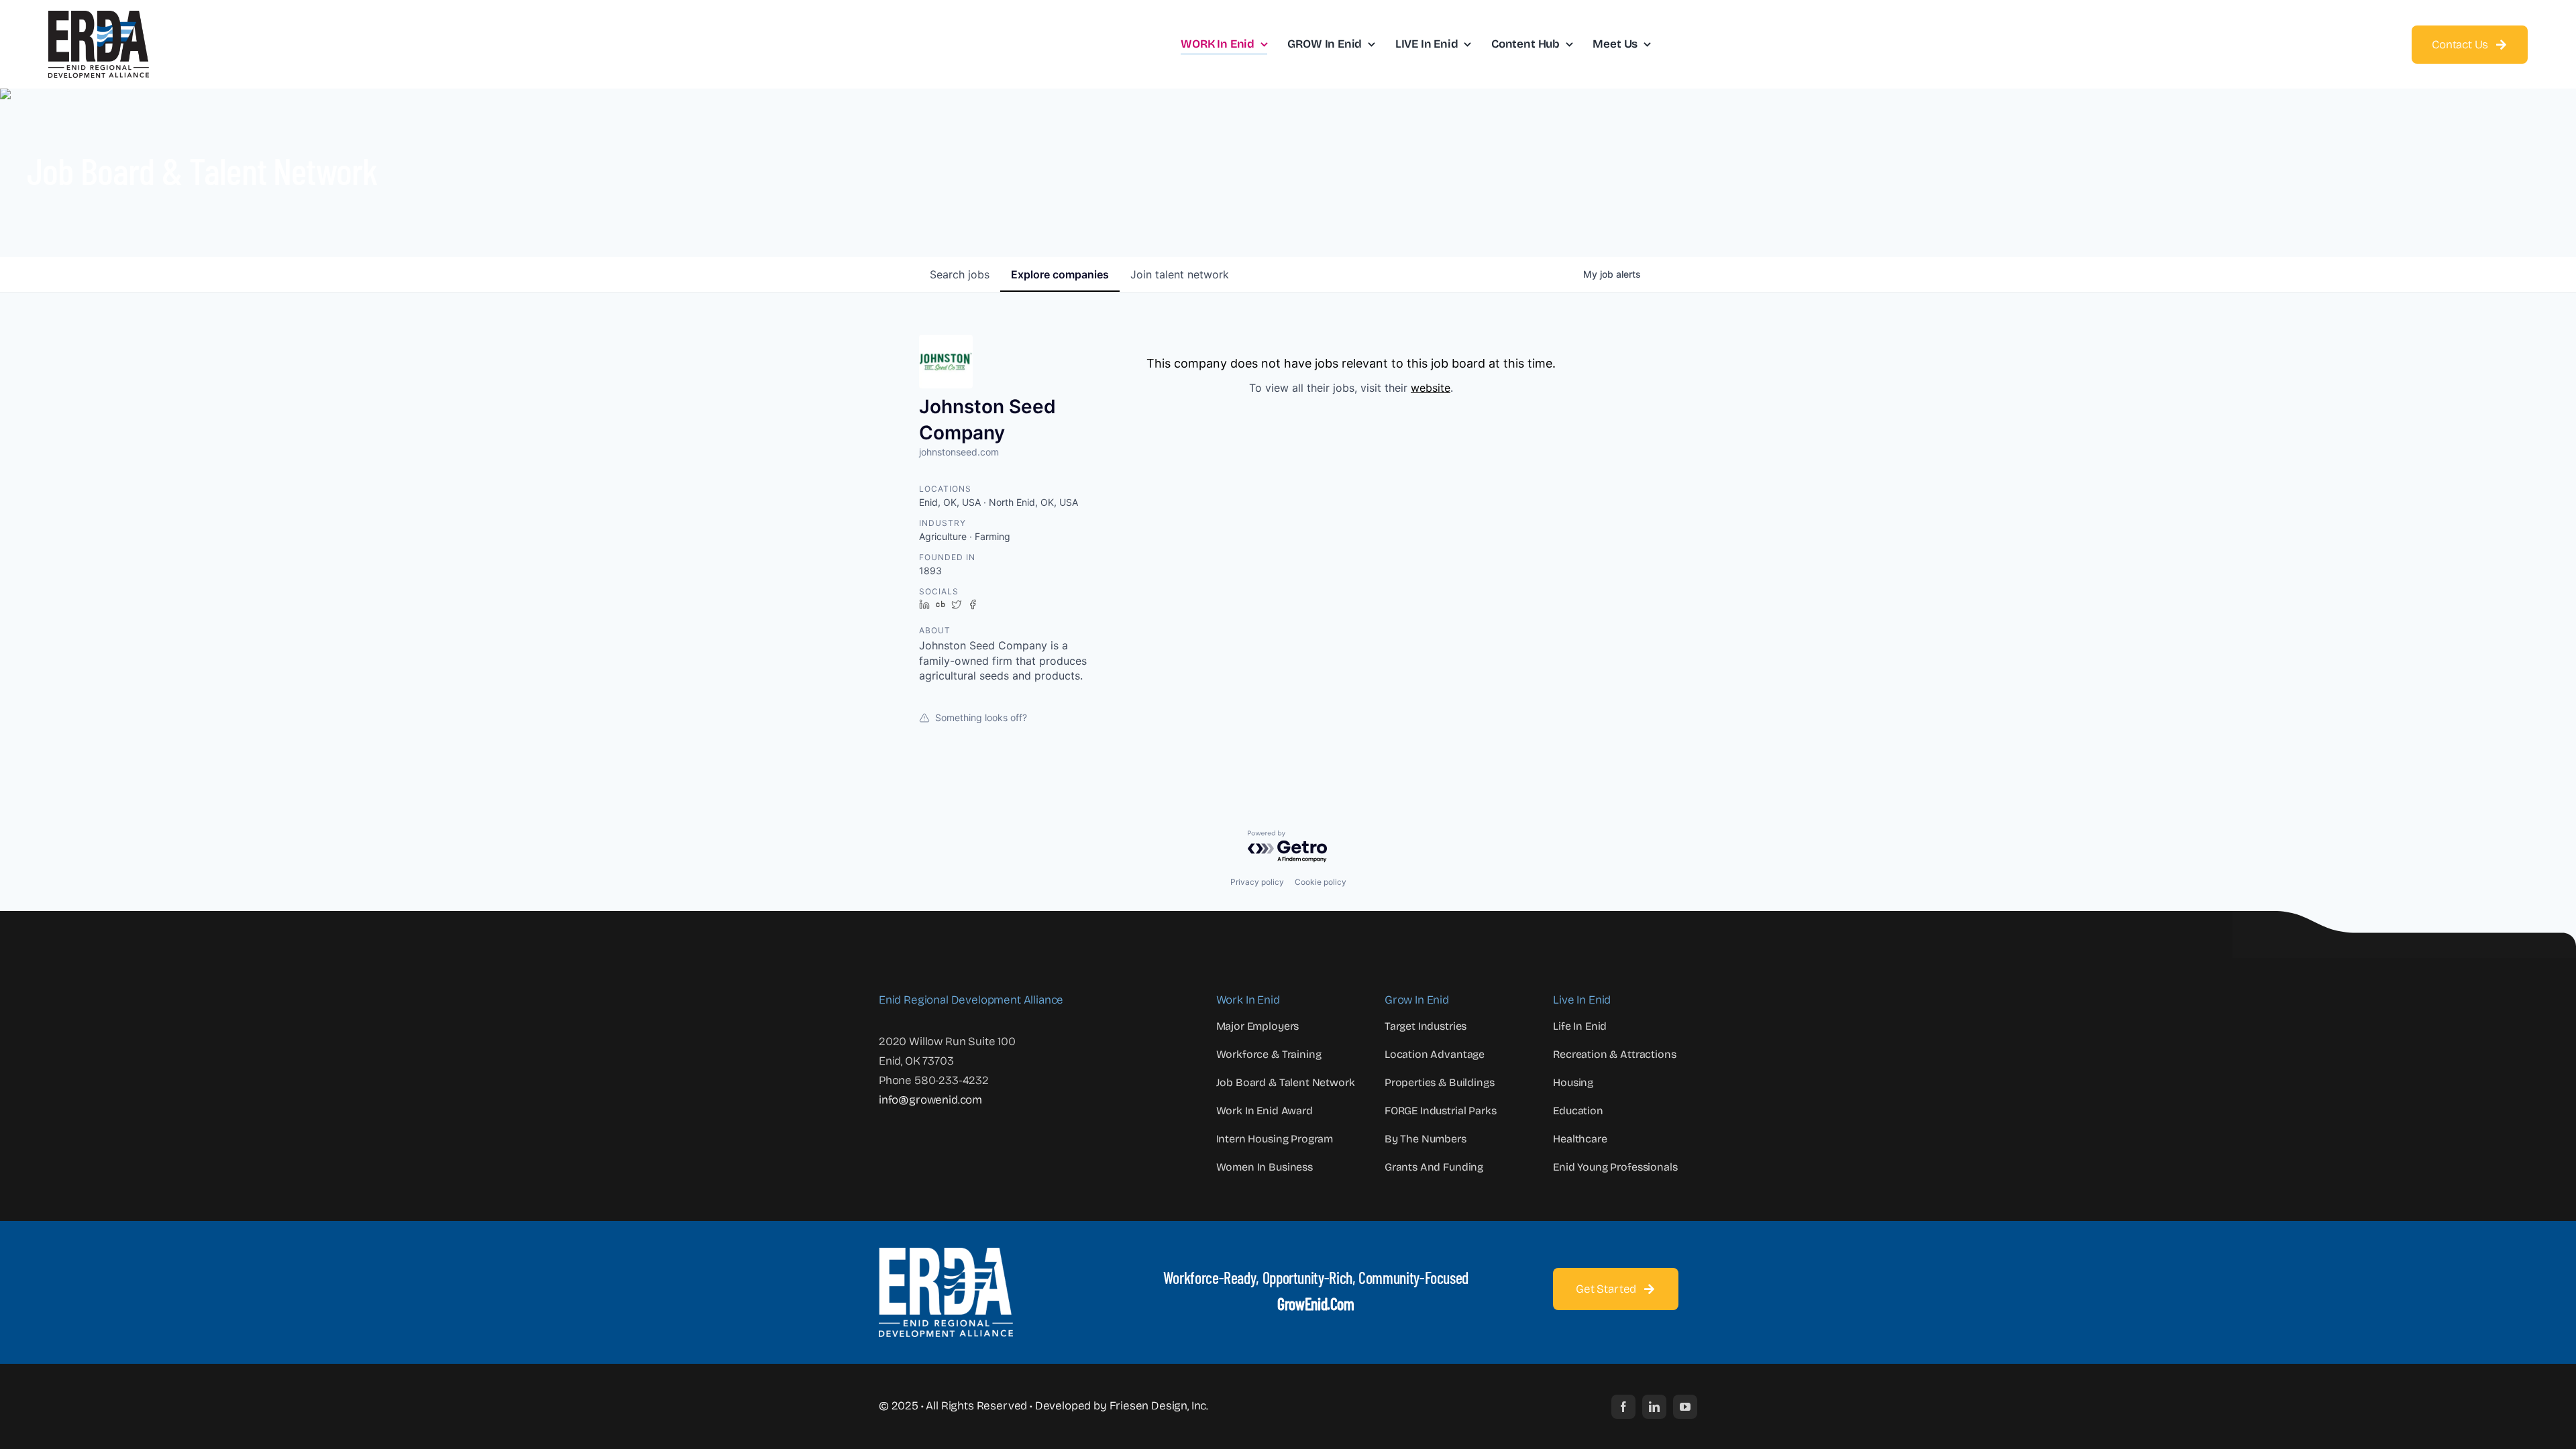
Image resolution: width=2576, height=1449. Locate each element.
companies (1060, 274)
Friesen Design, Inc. (1159, 1406)
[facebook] (1623, 1407)
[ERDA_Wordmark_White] (946, 1253)
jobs (960, 274)
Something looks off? (981, 717)
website (1431, 388)
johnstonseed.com (959, 452)
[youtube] (1685, 1407)
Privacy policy (1257, 882)
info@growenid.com (930, 1100)
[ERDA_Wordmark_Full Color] (99, 16)
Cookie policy (1321, 882)
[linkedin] (1654, 1407)
